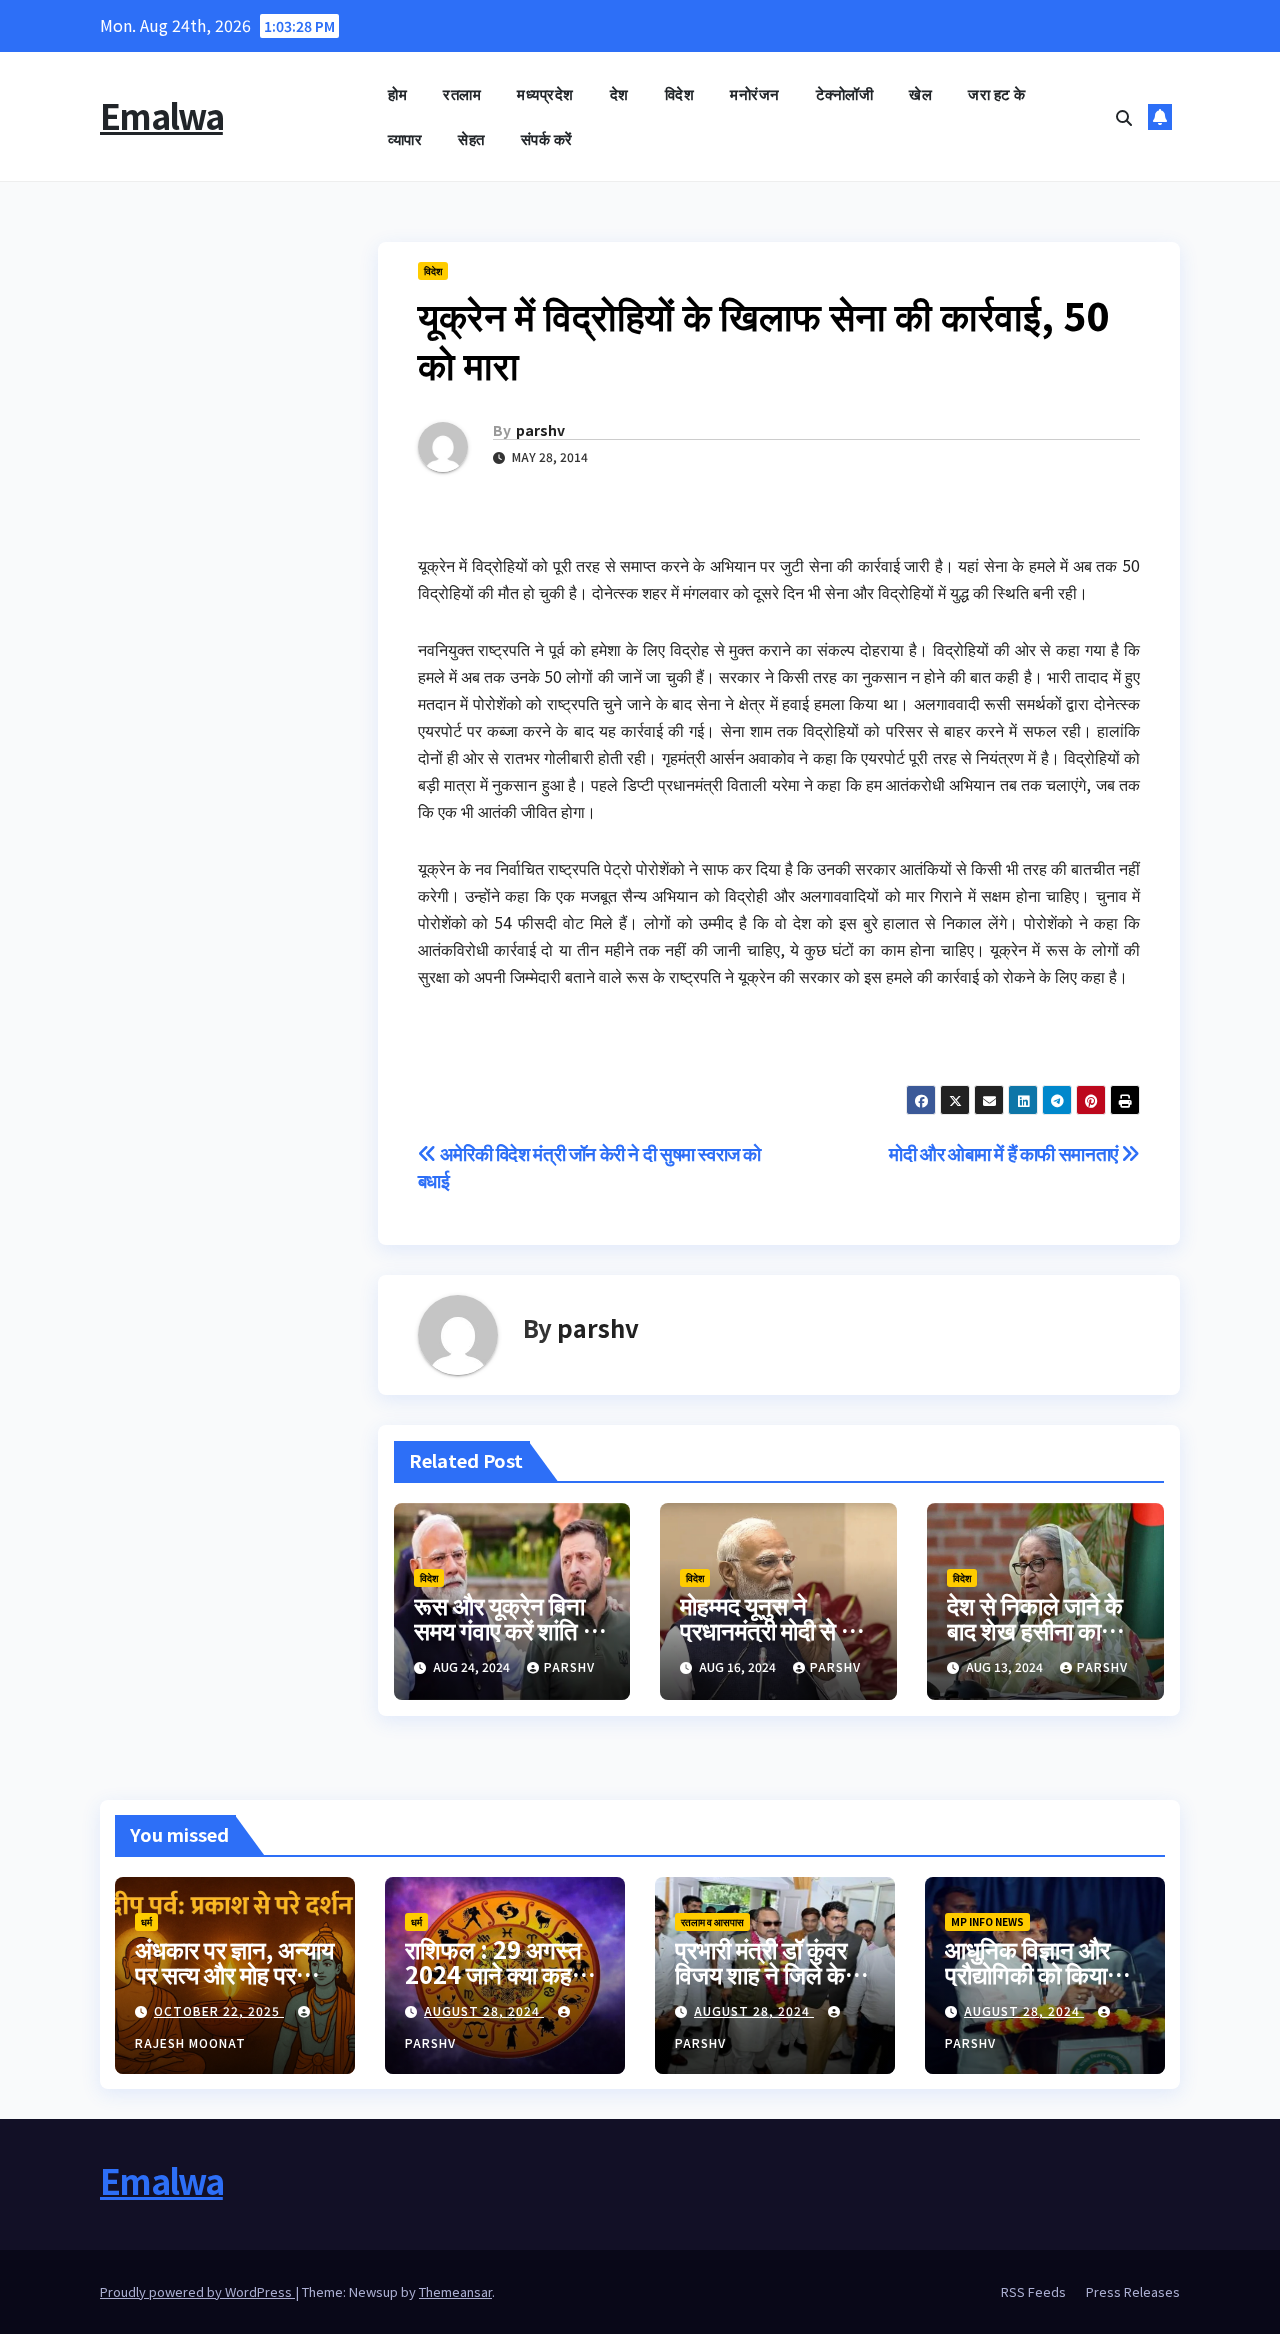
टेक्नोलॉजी (845, 93)
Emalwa (161, 115)
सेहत (471, 138)
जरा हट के (997, 93)
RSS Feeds (1033, 2291)
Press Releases (1133, 2291)
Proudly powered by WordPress (197, 2291)
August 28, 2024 (484, 2010)
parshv (540, 430)
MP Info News (987, 1921)
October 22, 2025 (219, 2010)
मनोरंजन (755, 93)
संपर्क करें (547, 138)
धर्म (146, 1921)
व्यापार (405, 138)
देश (619, 93)
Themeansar (455, 2291)
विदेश (680, 93)
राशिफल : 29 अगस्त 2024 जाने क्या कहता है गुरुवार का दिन (498, 1973)
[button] (1124, 117)
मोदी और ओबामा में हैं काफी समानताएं (1005, 1153)
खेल (920, 93)
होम (397, 93)
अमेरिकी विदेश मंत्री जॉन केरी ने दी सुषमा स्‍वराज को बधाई (590, 1166)
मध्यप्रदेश (545, 93)
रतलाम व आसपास (712, 1921)
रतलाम (462, 93)
